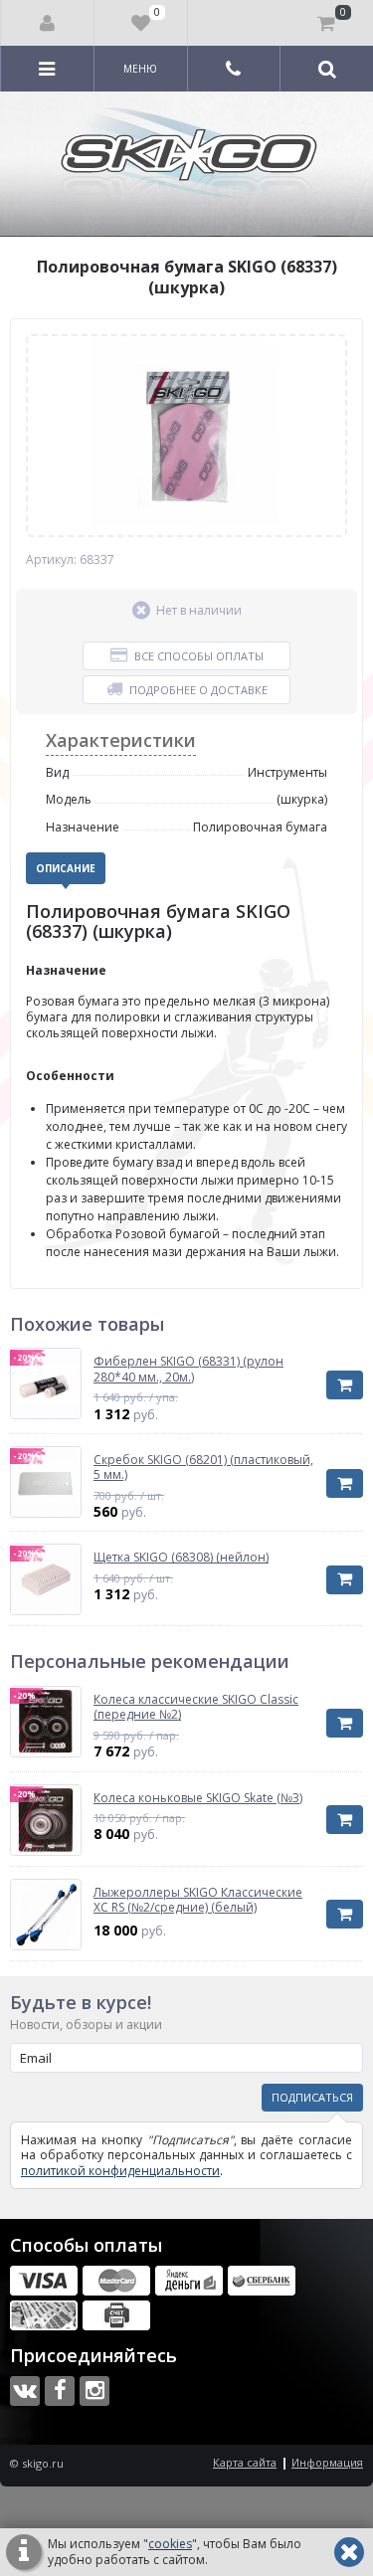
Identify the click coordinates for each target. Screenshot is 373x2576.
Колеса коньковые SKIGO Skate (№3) (198, 1798)
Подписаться (312, 2097)
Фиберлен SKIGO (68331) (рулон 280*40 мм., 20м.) (188, 1369)
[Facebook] (60, 2391)
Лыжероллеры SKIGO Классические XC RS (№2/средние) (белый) (198, 1900)
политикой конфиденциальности (120, 2171)
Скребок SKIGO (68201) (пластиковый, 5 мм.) (203, 1468)
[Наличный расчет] (44, 2315)
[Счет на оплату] (116, 2315)
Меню (140, 69)
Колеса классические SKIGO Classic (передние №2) (196, 1707)
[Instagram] (94, 2391)
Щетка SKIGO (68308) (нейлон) (181, 1558)
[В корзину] (345, 1385)
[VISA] (44, 2281)
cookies (170, 2544)
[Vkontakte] (25, 2391)
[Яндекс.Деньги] (189, 2281)
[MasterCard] (116, 2281)
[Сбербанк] (262, 2281)
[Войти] (48, 23)
